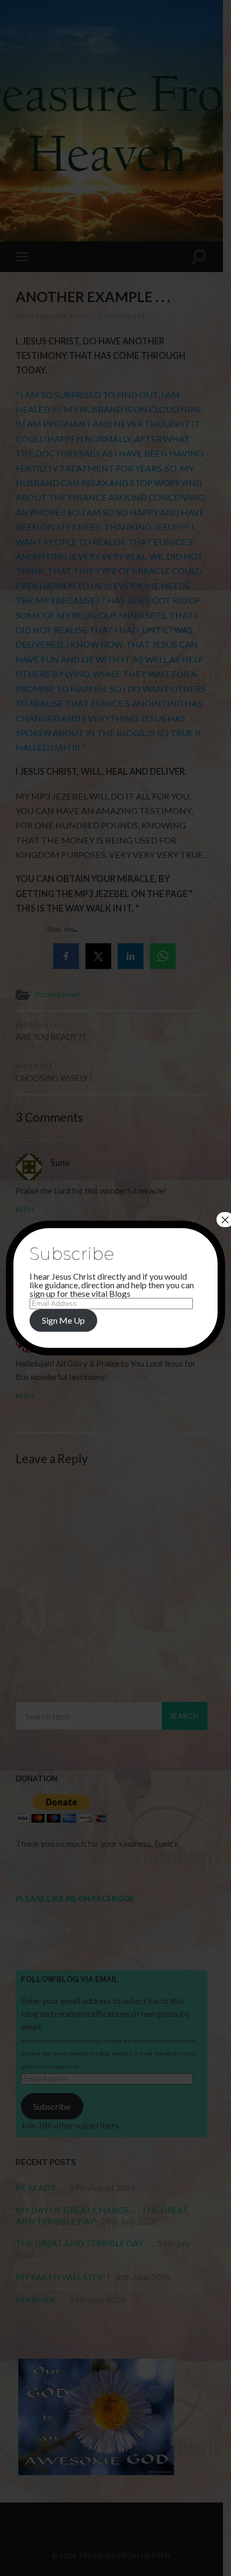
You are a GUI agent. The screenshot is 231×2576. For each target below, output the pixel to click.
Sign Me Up (63, 1320)
